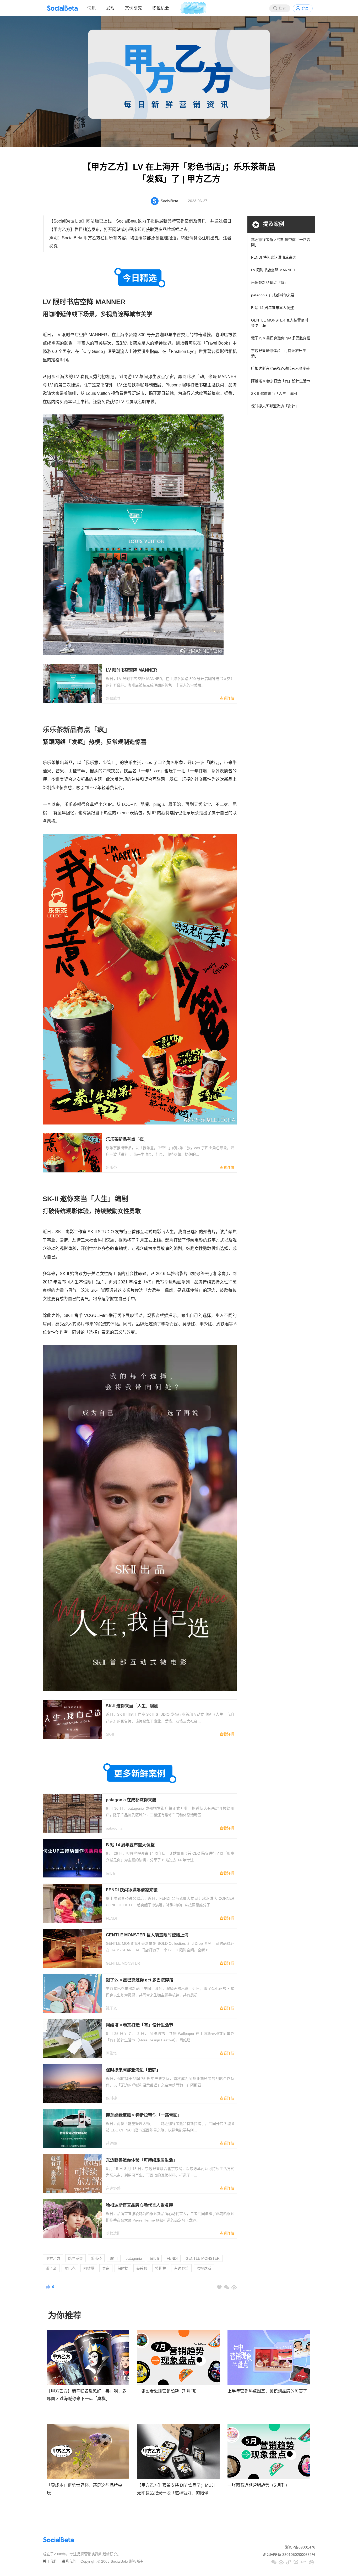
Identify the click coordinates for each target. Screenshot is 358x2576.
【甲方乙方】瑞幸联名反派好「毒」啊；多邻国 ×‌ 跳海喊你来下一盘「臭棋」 (86, 2395)
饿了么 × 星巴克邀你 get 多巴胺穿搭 (281, 338)
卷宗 (106, 2268)
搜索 (282, 8)
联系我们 (69, 2561)
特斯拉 (161, 2268)
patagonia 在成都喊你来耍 (273, 295)
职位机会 (161, 8)
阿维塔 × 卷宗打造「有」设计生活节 (281, 381)
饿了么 (51, 2268)
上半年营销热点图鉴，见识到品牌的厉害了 (267, 2391)
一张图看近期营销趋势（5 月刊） (259, 2485)
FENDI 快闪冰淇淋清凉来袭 (274, 257)
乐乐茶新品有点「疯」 (269, 282)
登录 (305, 8)
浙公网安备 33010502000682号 (289, 2555)
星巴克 (70, 2268)
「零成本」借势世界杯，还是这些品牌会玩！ (84, 2489)
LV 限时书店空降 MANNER (273, 270)
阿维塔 (89, 2268)
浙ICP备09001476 (300, 2547)
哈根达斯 (204, 2268)
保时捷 (123, 2268)
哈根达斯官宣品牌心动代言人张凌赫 (280, 368)
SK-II (114, 2258)
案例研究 (133, 8)
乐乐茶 (96, 2258)
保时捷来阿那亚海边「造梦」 (275, 406)
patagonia (134, 2258)
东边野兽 (181, 2268)
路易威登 (75, 2258)
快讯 (91, 8)
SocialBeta (169, 201)
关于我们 (50, 2561)
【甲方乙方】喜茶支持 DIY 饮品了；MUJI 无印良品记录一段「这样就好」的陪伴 (176, 2489)
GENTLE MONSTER (203, 2258)
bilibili (154, 2258)
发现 (110, 8)
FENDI (172, 2258)
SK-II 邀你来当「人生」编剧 (274, 394)
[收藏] (219, 2287)
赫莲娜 (142, 2268)
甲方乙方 (53, 2258)
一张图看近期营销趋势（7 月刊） (168, 2391)
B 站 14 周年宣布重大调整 (272, 308)
